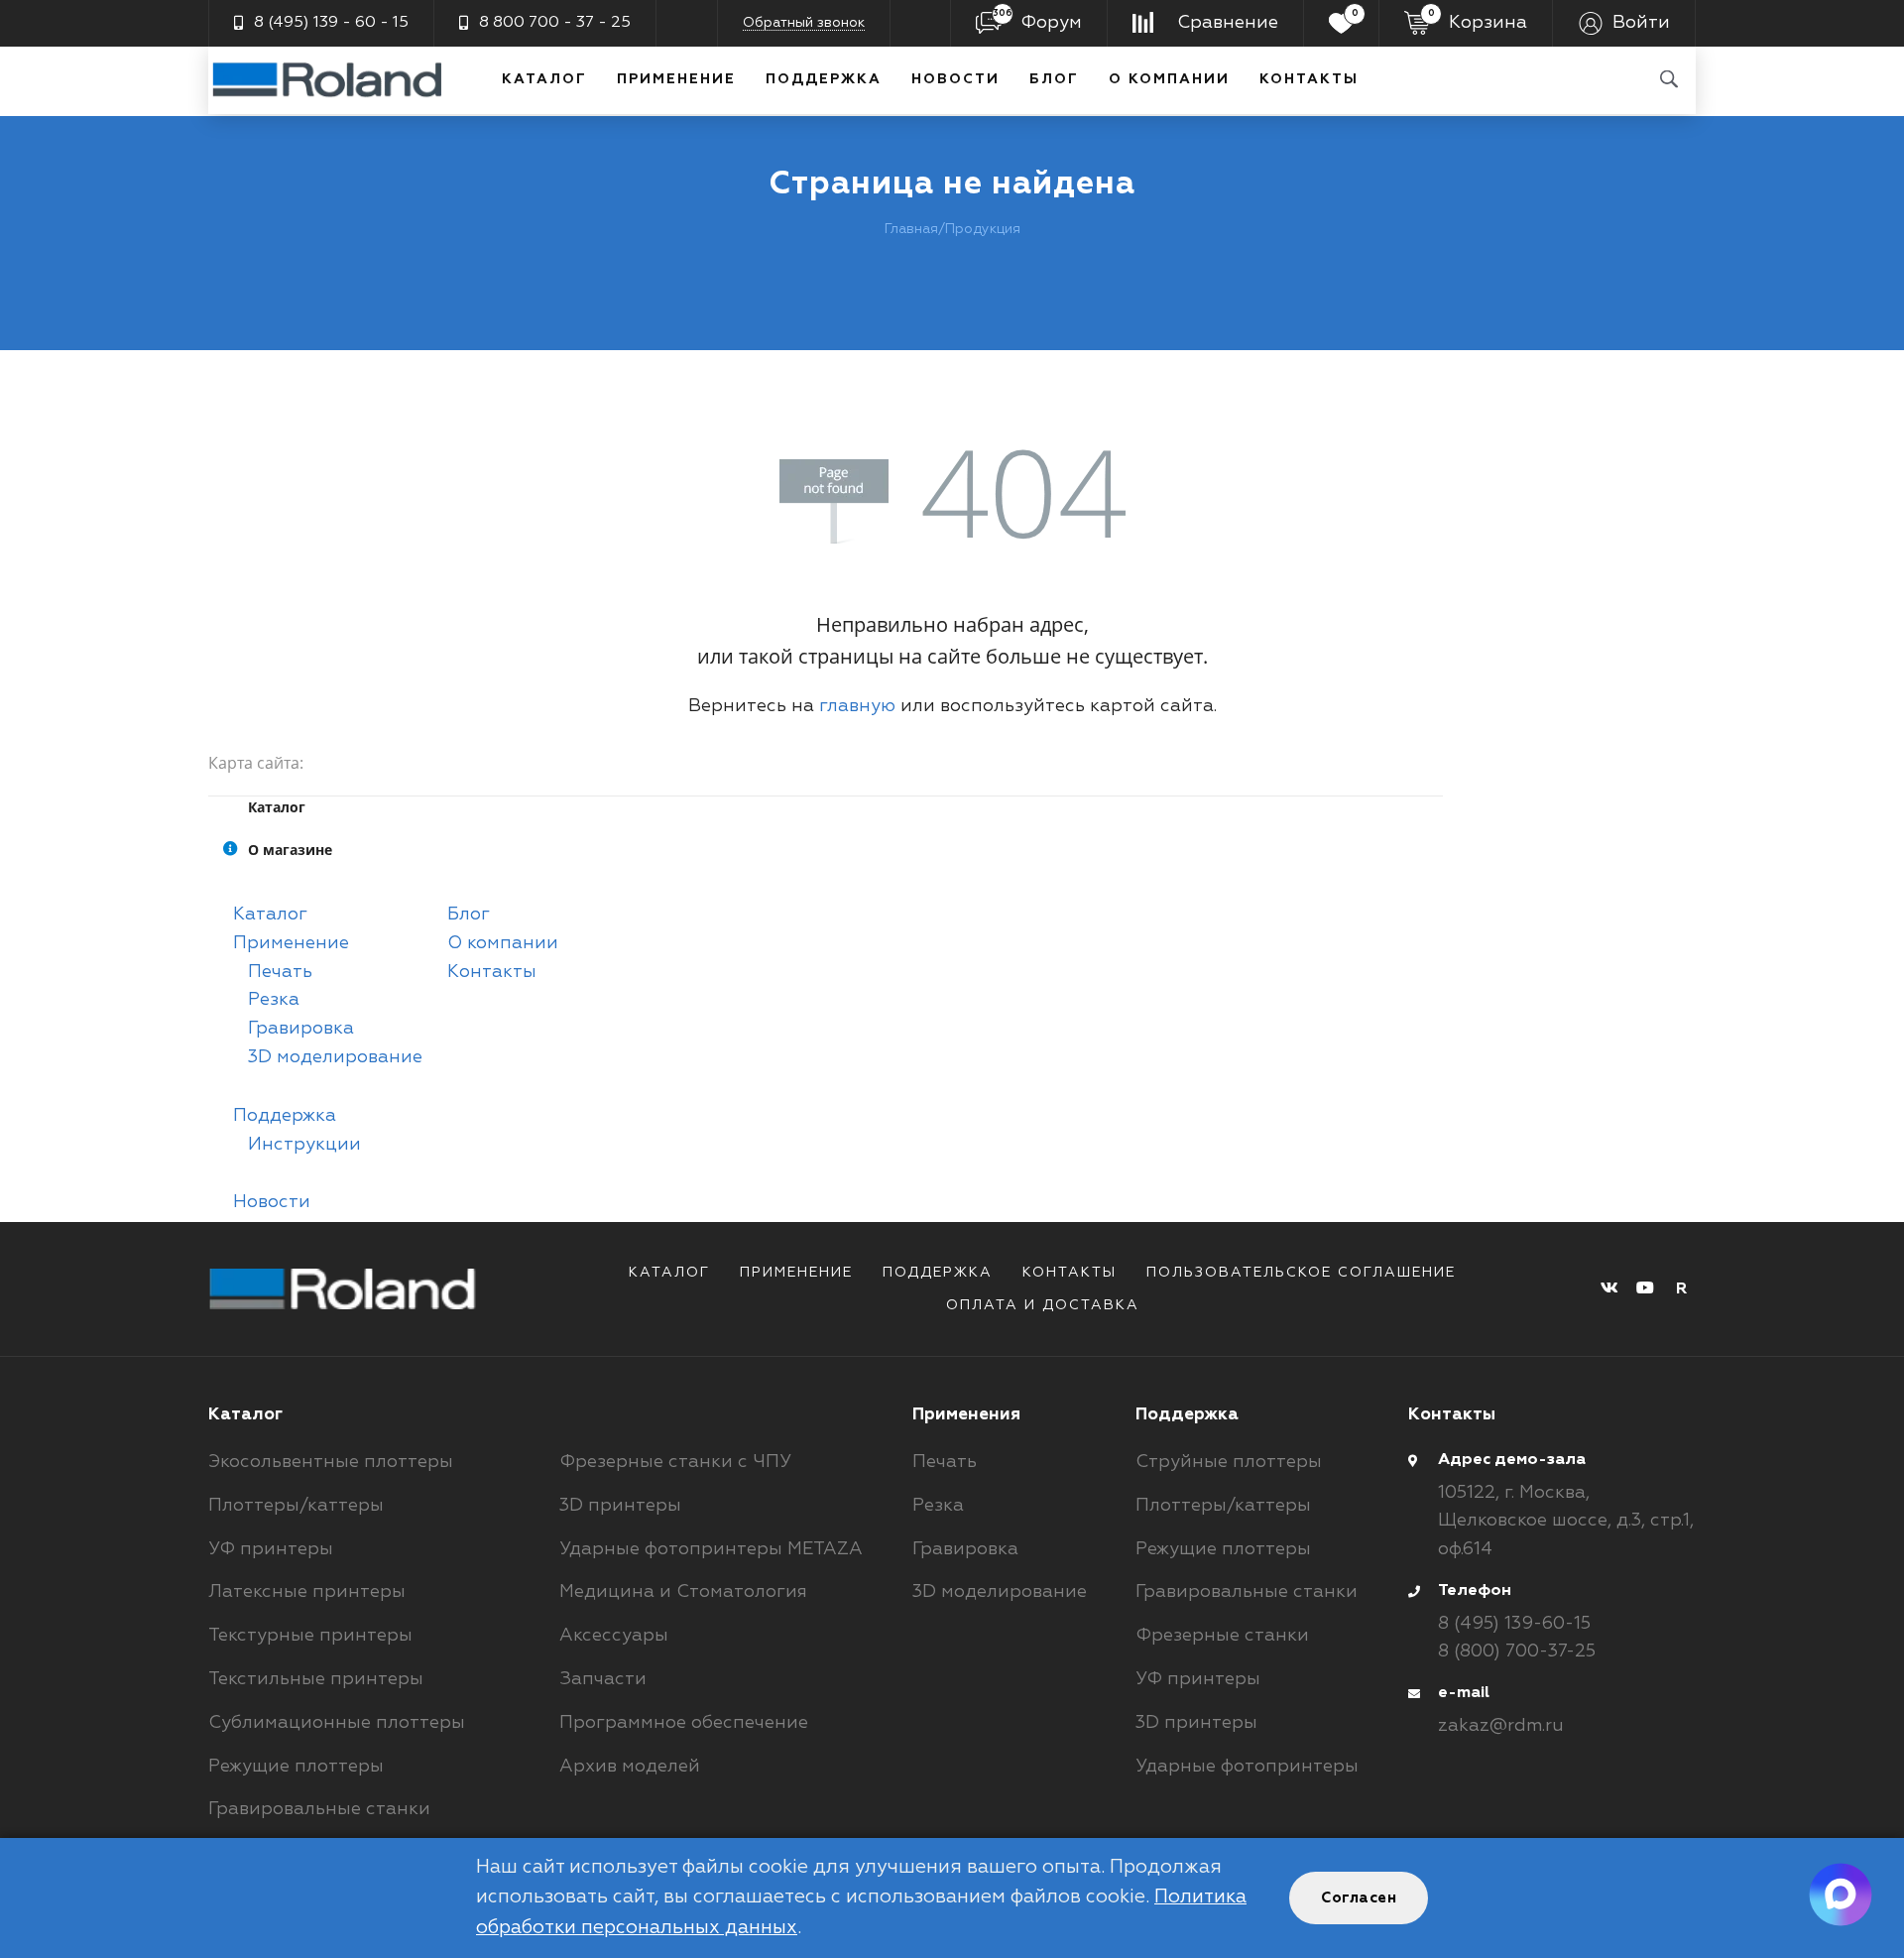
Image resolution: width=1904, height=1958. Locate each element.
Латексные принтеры (307, 1592)
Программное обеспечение (684, 1723)
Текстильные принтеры (316, 1679)
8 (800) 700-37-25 (1517, 1652)
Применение (676, 79)
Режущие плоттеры (296, 1767)
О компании (1169, 79)
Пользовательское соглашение (1301, 1273)
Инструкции (304, 1145)
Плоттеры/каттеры (296, 1506)
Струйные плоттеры (1229, 1462)
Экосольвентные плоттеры (331, 1462)
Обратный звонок (804, 23)
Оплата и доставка (1043, 1305)
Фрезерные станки (1222, 1636)
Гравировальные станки (319, 1809)
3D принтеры (620, 1506)
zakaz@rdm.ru (1501, 1726)
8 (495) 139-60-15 (1514, 1624)
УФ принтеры (271, 1549)
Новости (955, 79)
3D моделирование (335, 1057)
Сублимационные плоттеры (337, 1723)
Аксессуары (614, 1636)
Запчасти (603, 1679)
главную (857, 706)
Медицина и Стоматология (683, 1592)
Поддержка (824, 79)
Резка (274, 1000)
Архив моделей (630, 1767)
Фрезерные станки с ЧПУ (675, 1462)
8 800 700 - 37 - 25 (555, 23)
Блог (1054, 79)
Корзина (1478, 20)
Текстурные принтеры (310, 1636)
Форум (1037, 20)
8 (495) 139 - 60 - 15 (331, 23)
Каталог (544, 79)
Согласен (1359, 1898)
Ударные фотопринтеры (1247, 1767)
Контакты (1309, 79)
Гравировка (301, 1029)
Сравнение (1228, 23)
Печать (280, 972)
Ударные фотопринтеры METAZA (711, 1549)
